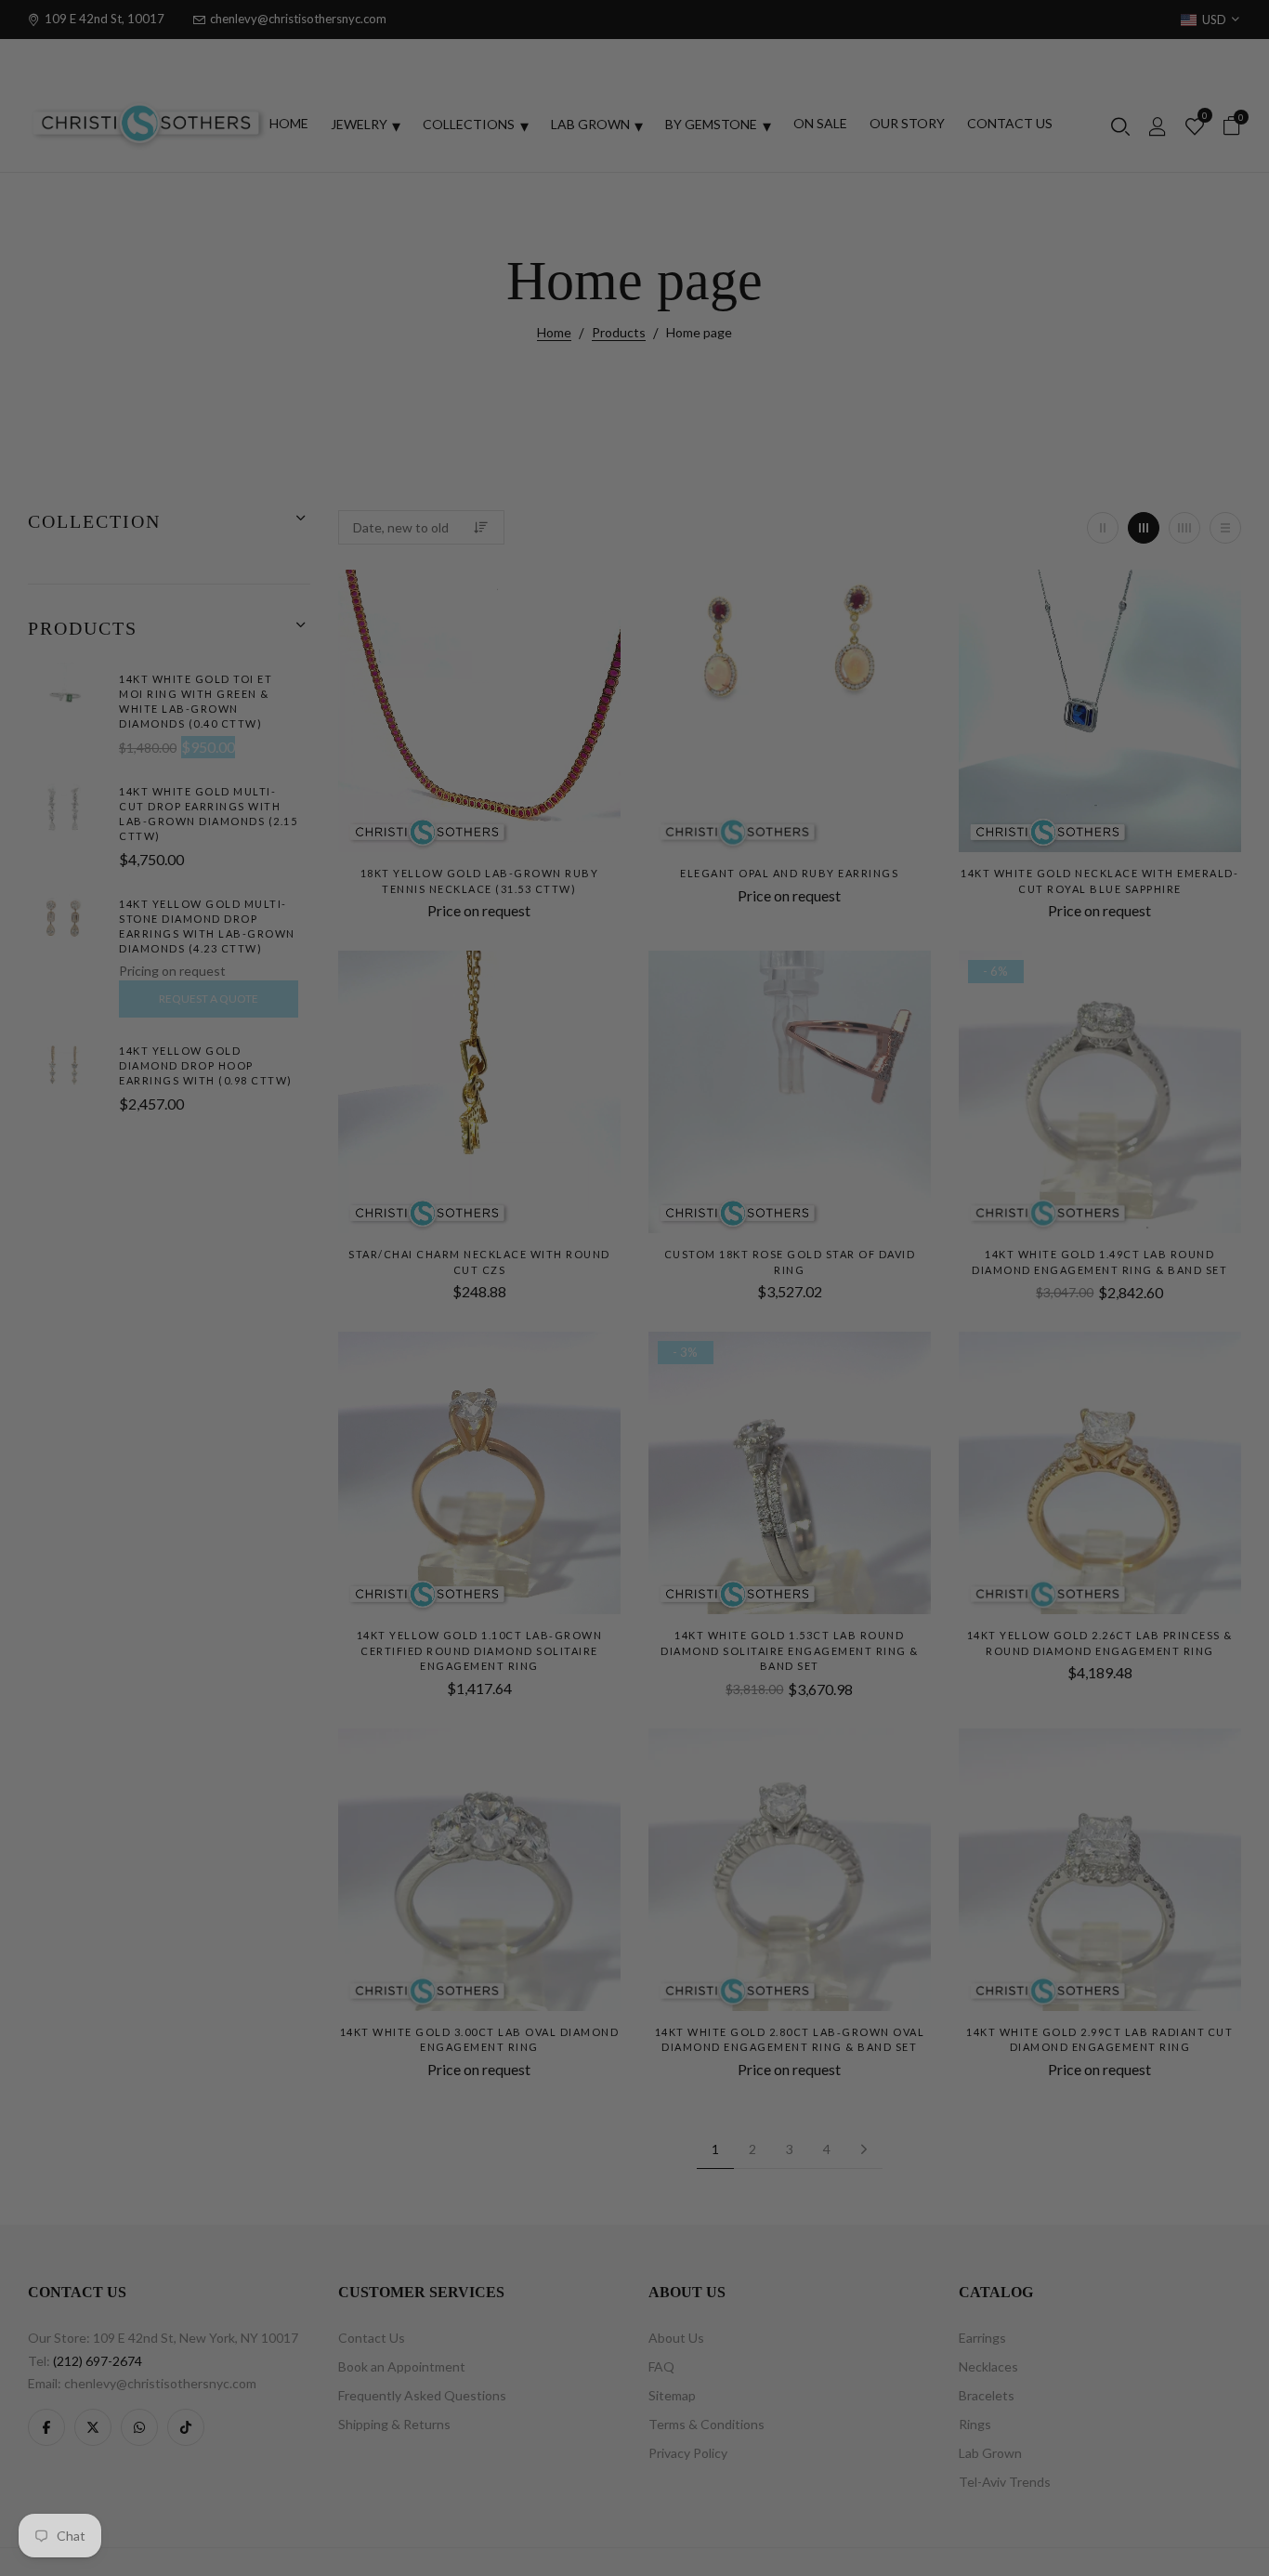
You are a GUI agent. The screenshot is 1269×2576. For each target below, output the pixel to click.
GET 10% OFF (846, 1473)
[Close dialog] (1035, 999)
